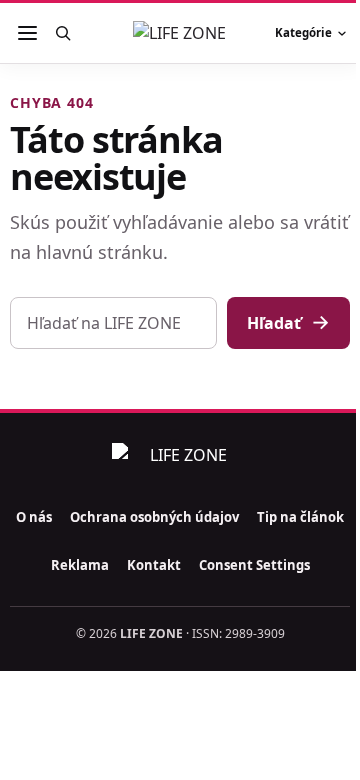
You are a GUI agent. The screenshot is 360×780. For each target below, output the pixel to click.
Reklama (80, 565)
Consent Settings (254, 565)
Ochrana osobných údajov (154, 517)
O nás (34, 517)
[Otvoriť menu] (27, 33)
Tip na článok (300, 517)
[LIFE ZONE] (180, 33)
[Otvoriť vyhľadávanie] (62, 33)
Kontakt (154, 565)
